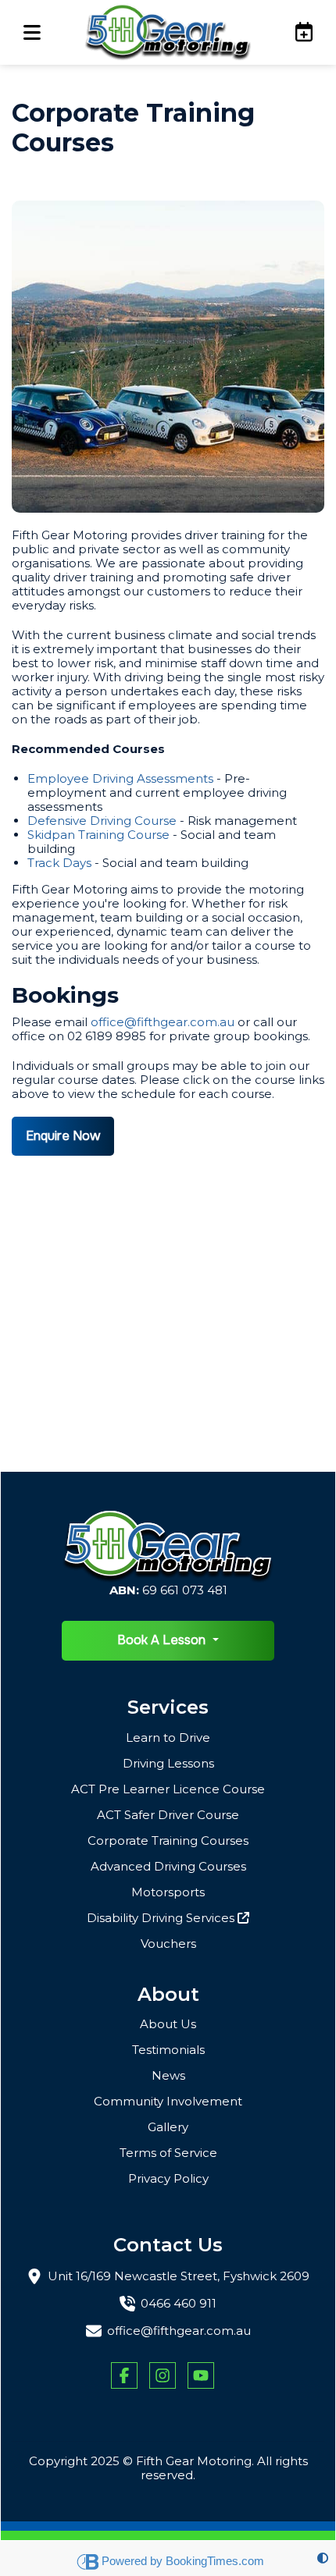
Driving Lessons (168, 1763)
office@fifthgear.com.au (163, 1022)
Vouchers (168, 1944)
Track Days (59, 863)
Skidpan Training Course (98, 835)
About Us (168, 2024)
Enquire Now (63, 1136)
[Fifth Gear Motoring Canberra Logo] (168, 32)
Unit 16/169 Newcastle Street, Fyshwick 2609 (179, 2276)
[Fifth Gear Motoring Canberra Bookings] (296, 32)
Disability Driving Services (162, 1918)
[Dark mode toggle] (323, 2558)
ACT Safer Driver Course (168, 1815)
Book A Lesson (163, 1640)
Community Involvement (168, 2101)
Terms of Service (168, 2153)
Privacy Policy (168, 2178)
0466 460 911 (179, 2304)
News (168, 2075)
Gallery (168, 2127)
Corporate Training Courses (168, 1841)
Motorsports (168, 1892)
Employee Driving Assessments (120, 778)
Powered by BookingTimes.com (183, 2561)
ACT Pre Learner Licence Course (168, 1789)
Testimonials (168, 2050)
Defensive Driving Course (102, 821)
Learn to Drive (168, 1737)
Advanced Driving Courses (168, 1866)
